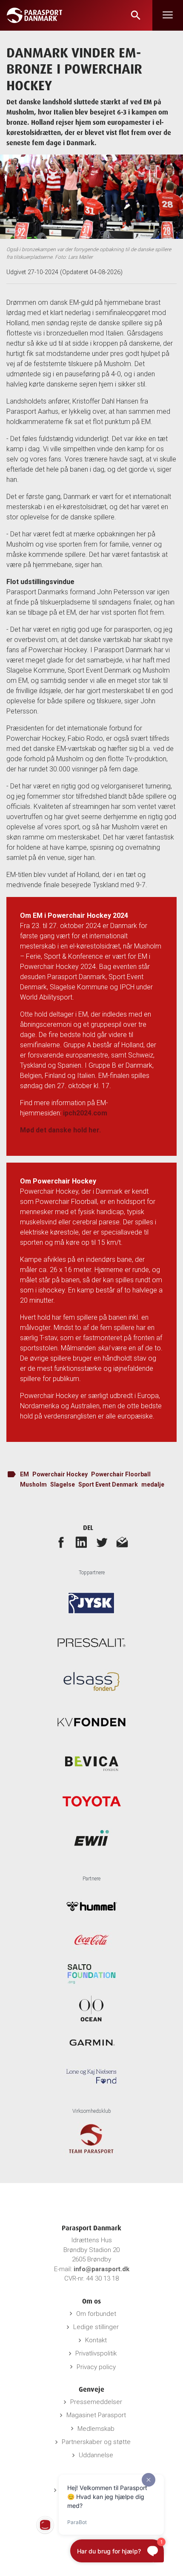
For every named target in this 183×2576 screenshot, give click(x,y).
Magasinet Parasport (96, 2415)
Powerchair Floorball (121, 1474)
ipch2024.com (85, 1113)
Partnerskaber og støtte (96, 2442)
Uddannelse (96, 2455)
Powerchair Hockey (60, 1474)
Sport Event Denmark (108, 1484)
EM (24, 1474)
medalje (153, 1484)
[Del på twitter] (102, 1542)
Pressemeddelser (96, 2402)
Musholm (33, 1484)
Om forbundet (96, 2314)
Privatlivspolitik (96, 2353)
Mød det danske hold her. (60, 1130)
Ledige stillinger (96, 2327)
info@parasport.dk (102, 2269)
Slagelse (63, 1484)
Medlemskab (96, 2429)
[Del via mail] (122, 1542)
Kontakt (96, 2340)
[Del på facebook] (61, 1542)
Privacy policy (96, 2367)
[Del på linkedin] (81, 1542)
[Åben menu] (168, 15)
